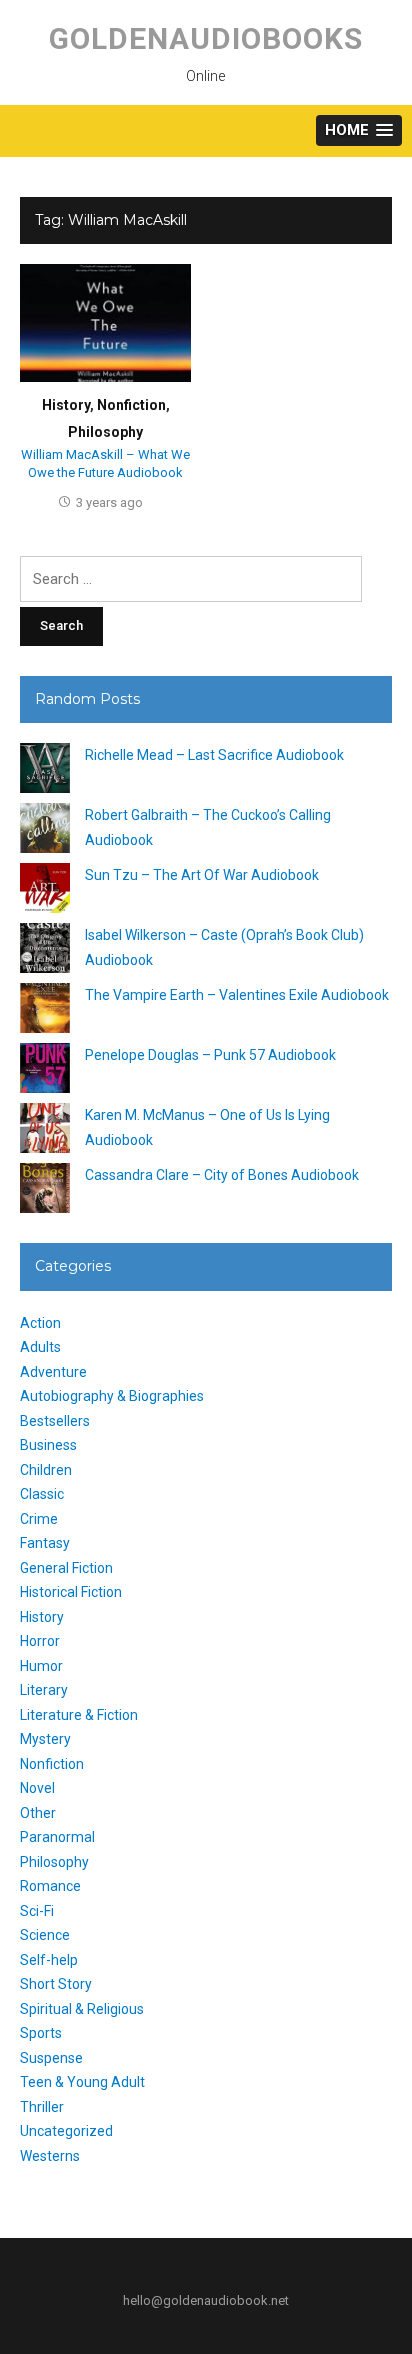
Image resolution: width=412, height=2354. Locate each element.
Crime (39, 1519)
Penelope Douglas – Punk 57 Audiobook (210, 1055)
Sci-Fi (37, 1911)
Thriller (42, 2107)
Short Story (56, 1984)
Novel (37, 1788)
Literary (44, 1690)
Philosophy (105, 432)
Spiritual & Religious (82, 2009)
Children (46, 1470)
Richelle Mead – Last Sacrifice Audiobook (214, 755)
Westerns (50, 2156)
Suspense (51, 2058)
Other (38, 1813)
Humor (41, 1666)
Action (40, 1323)
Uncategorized (66, 2131)
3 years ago (109, 502)
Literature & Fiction (79, 1715)
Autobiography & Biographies (112, 1396)
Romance (50, 1886)
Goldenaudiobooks (206, 38)
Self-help (49, 1960)
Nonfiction (131, 405)
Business (48, 1445)
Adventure (53, 1372)
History (66, 405)
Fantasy (45, 1543)
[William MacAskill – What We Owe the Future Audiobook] (105, 322)
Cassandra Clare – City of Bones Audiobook (222, 1175)
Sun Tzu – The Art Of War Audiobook (202, 875)
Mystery (45, 1739)
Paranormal (57, 1837)
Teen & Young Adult (82, 2082)
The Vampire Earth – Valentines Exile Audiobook (237, 995)
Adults (40, 1347)
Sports (41, 2033)
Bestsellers (55, 1421)
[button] (359, 130)
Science (45, 1935)
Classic (42, 1494)
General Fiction (66, 1568)
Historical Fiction (71, 1592)
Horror (40, 1641)
